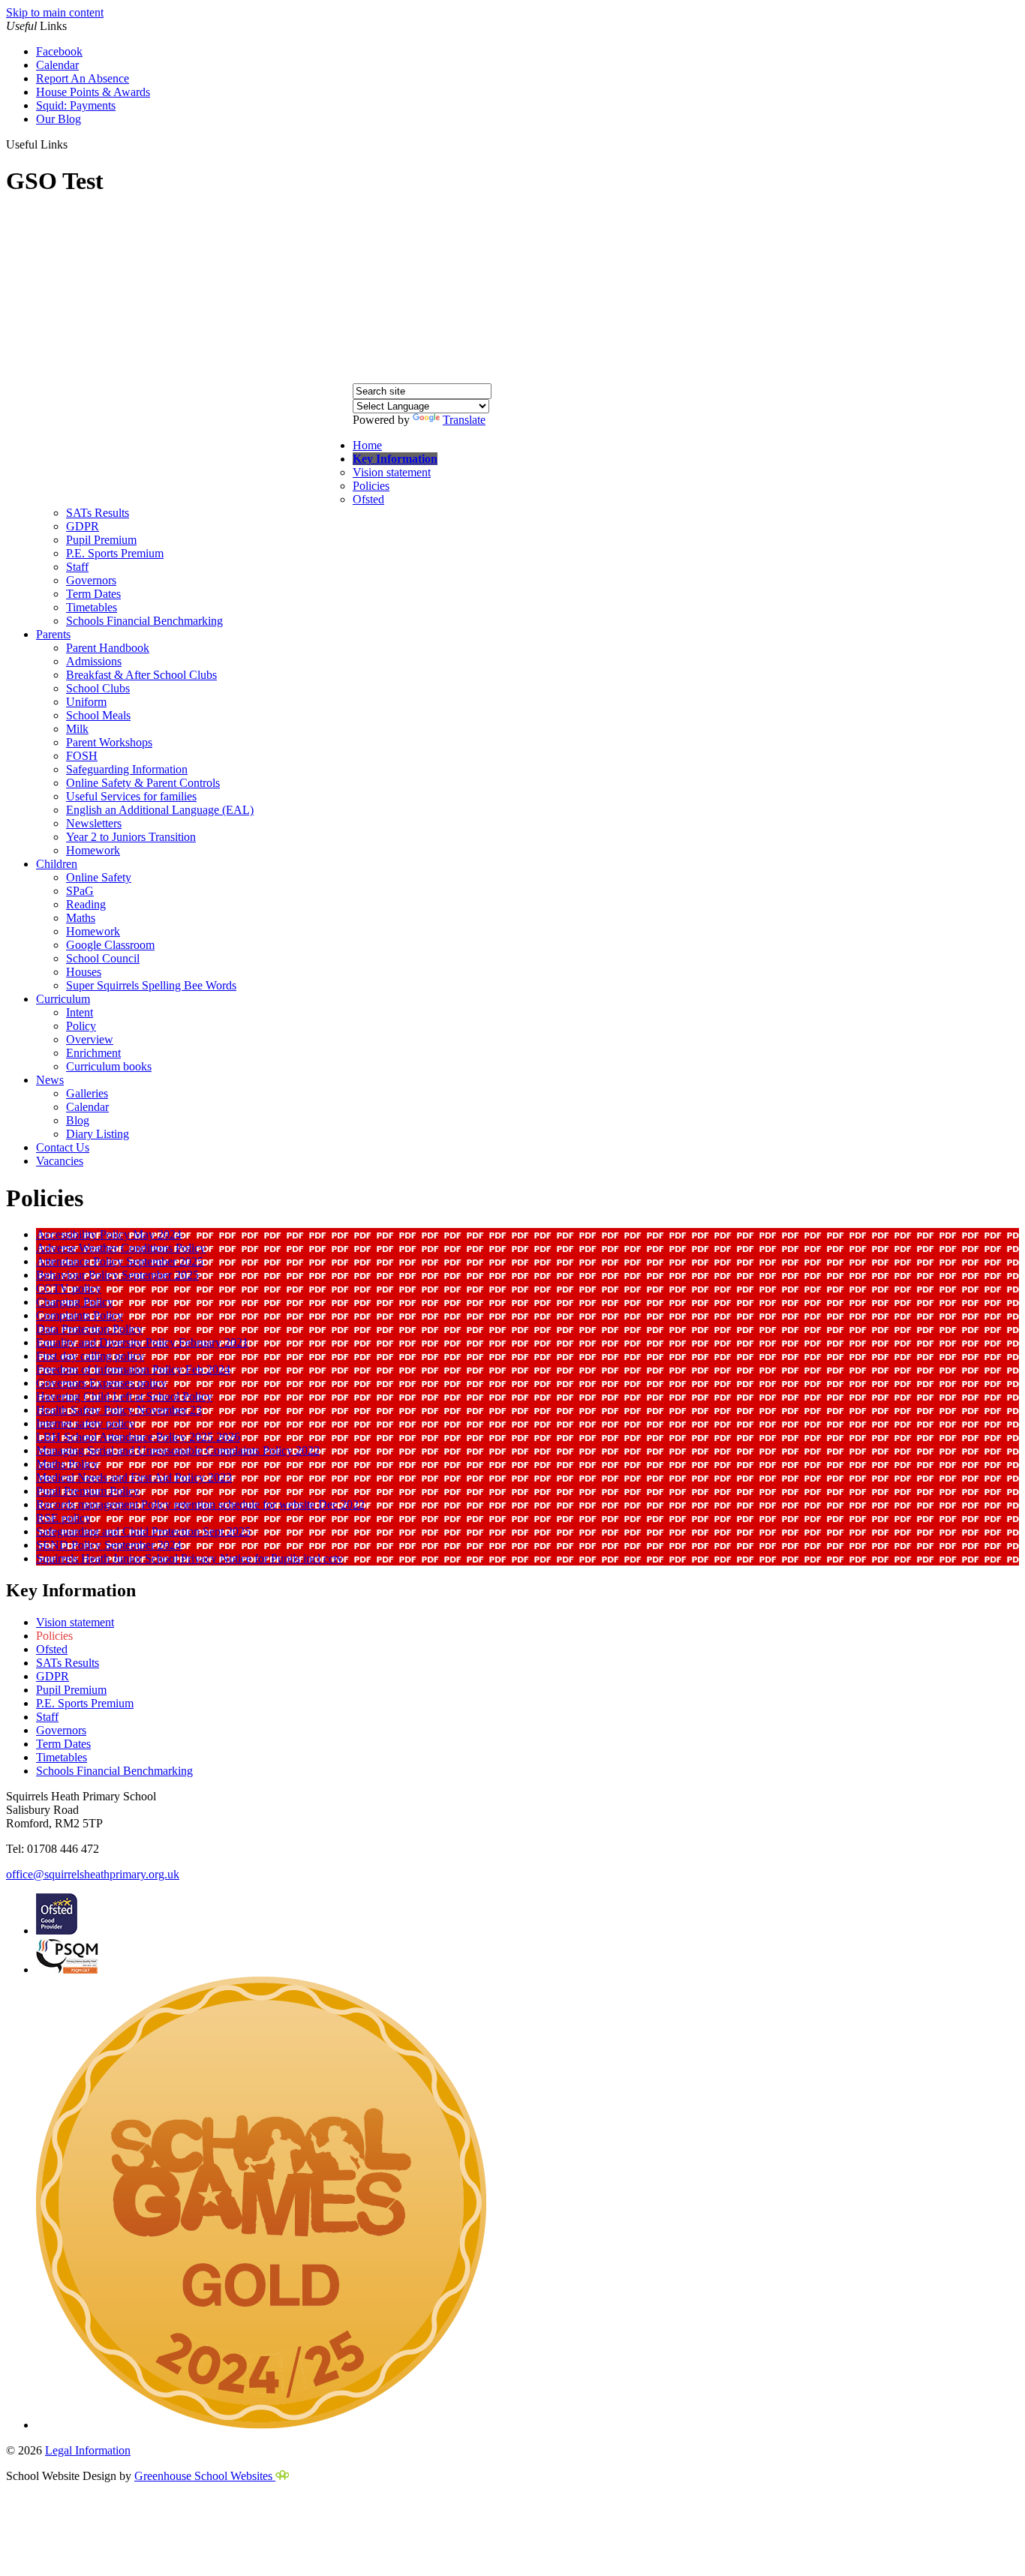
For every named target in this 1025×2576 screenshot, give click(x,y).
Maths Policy (67, 1464)
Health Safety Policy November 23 (119, 1410)
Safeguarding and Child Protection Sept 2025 (143, 1531)
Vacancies (60, 1161)
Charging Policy (75, 1302)
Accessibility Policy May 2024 (109, 1234)
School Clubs (98, 688)
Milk (77, 729)
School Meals (98, 715)
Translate (464, 420)
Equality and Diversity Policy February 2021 (142, 1342)
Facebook (59, 51)
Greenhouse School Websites (205, 2476)
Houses (84, 972)
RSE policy (63, 1518)
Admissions (94, 661)
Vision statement (392, 472)
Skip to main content (55, 12)
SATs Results (98, 513)
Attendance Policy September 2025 (120, 1261)
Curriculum (63, 999)
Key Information (395, 459)
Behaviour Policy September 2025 (117, 1275)
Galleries (87, 1093)
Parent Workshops (109, 742)
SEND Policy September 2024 (109, 1545)
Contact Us (63, 1147)
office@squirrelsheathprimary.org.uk (93, 1874)
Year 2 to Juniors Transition (131, 837)
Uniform (86, 702)
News (50, 1080)
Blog (78, 1120)
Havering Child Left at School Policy (124, 1396)
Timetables (92, 607)
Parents (53, 634)
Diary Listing (98, 1134)
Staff (77, 567)
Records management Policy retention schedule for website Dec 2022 (200, 1504)
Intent (80, 1012)
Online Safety (99, 877)
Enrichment (93, 1053)
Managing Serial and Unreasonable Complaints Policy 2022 (178, 1450)
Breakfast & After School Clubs (141, 675)
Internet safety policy (86, 1423)
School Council (103, 958)
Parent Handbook (108, 648)
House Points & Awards (93, 92)
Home (367, 445)
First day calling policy (90, 1356)
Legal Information (88, 2450)
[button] (73, 144)
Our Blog (59, 119)
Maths (81, 918)
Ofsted (368, 499)
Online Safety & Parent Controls (143, 783)
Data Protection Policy (89, 1329)
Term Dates (93, 594)
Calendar (57, 65)
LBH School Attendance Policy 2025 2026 (138, 1437)
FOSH (82, 756)
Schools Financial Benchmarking (144, 621)
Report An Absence (83, 78)
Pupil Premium (101, 540)
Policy (81, 1026)
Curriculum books (109, 1066)
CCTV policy (69, 1288)
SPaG (80, 891)
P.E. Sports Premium (115, 553)
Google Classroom (110, 945)
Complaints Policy (80, 1315)
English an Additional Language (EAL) (160, 810)
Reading (86, 904)
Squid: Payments (76, 105)
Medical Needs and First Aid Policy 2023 (134, 1477)
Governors (91, 580)
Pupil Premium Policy (88, 1491)
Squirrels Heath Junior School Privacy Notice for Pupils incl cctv (189, 1558)
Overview (90, 1039)
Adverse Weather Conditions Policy (121, 1248)
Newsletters (94, 823)
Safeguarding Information (127, 769)
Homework (93, 850)
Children (57, 864)
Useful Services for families (131, 796)
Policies (371, 486)
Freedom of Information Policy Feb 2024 (133, 1369)
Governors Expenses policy (101, 1383)
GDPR (83, 526)
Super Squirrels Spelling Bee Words (151, 985)
